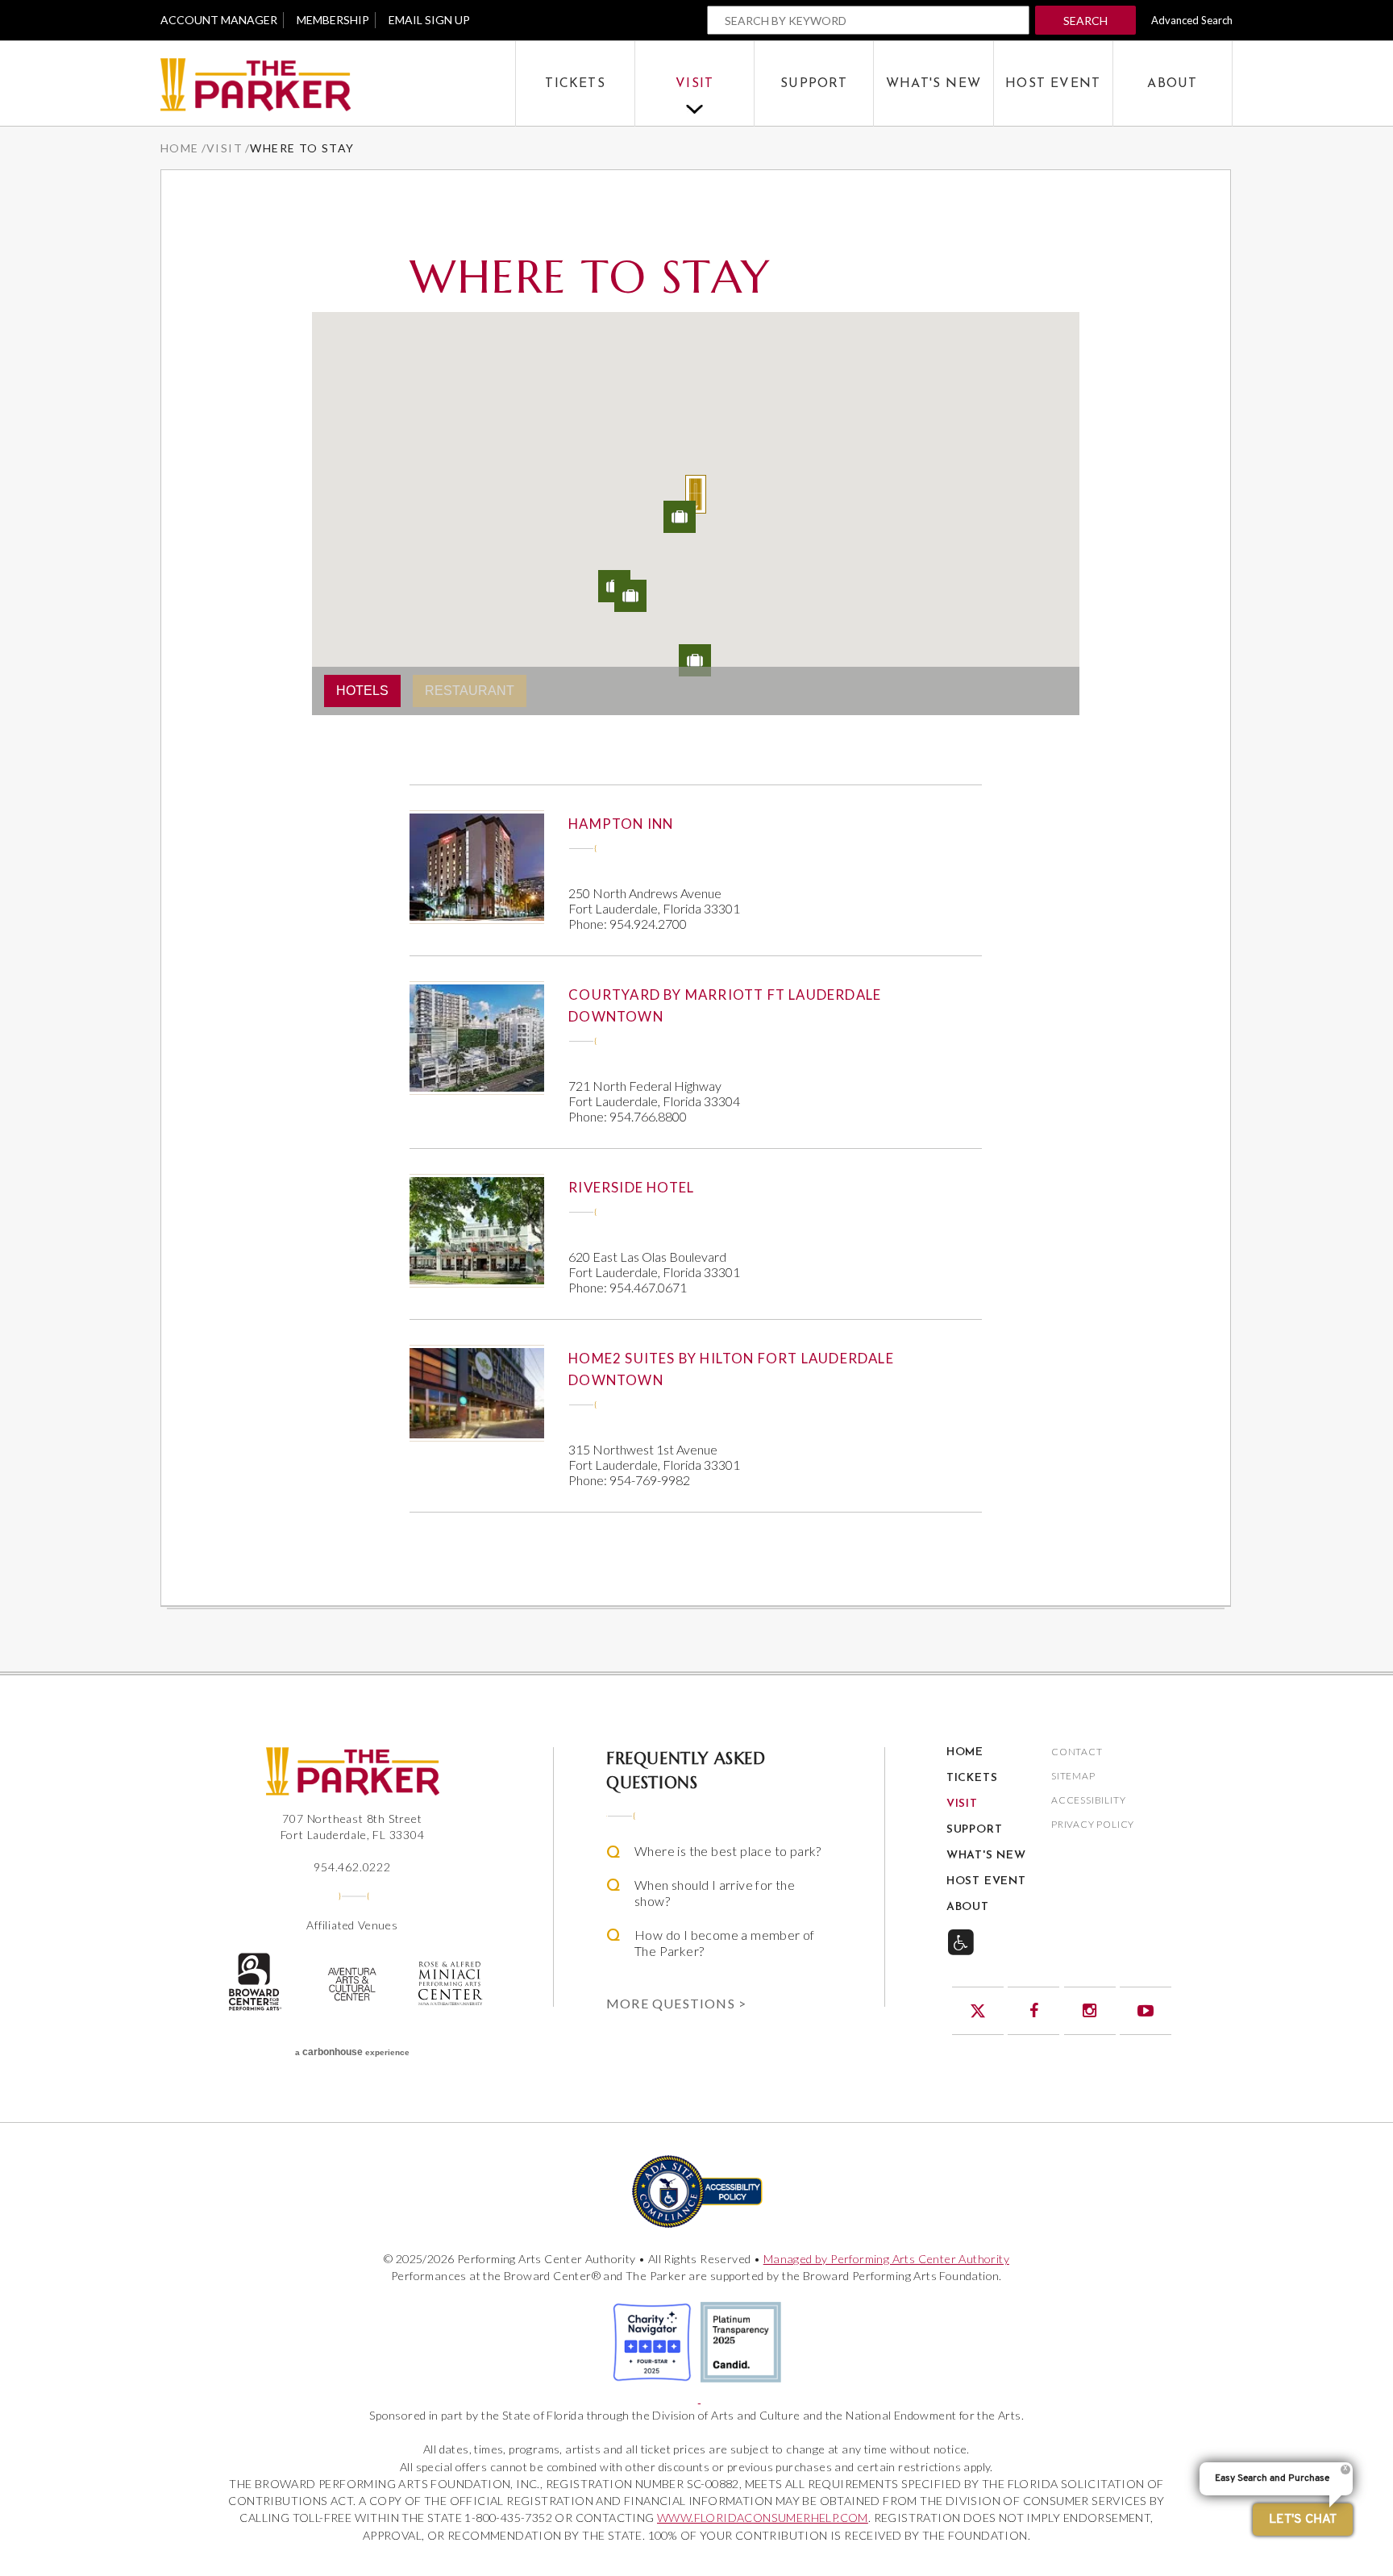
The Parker (338, 84)
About (1172, 84)
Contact (1077, 1752)
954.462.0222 (352, 1867)
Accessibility (1088, 1801)
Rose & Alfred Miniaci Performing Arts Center (451, 1983)
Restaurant (470, 691)
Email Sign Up (429, 20)
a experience (352, 2052)
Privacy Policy (1093, 1825)
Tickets (575, 84)
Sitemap (1073, 1777)
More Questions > (676, 2003)
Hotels (362, 691)
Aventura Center (352, 1984)
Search (1085, 21)
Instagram (1090, 2011)
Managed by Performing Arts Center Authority (886, 2259)
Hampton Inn (621, 824)
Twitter (978, 2011)
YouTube (1146, 2011)
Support (814, 84)
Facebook (1033, 2011)
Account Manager (219, 20)
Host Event (1053, 84)
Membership (333, 20)
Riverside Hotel (631, 1187)
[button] (696, 494)
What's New (934, 84)
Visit (694, 84)
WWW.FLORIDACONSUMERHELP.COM (763, 2518)
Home (180, 148)
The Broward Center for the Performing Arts (254, 1982)
